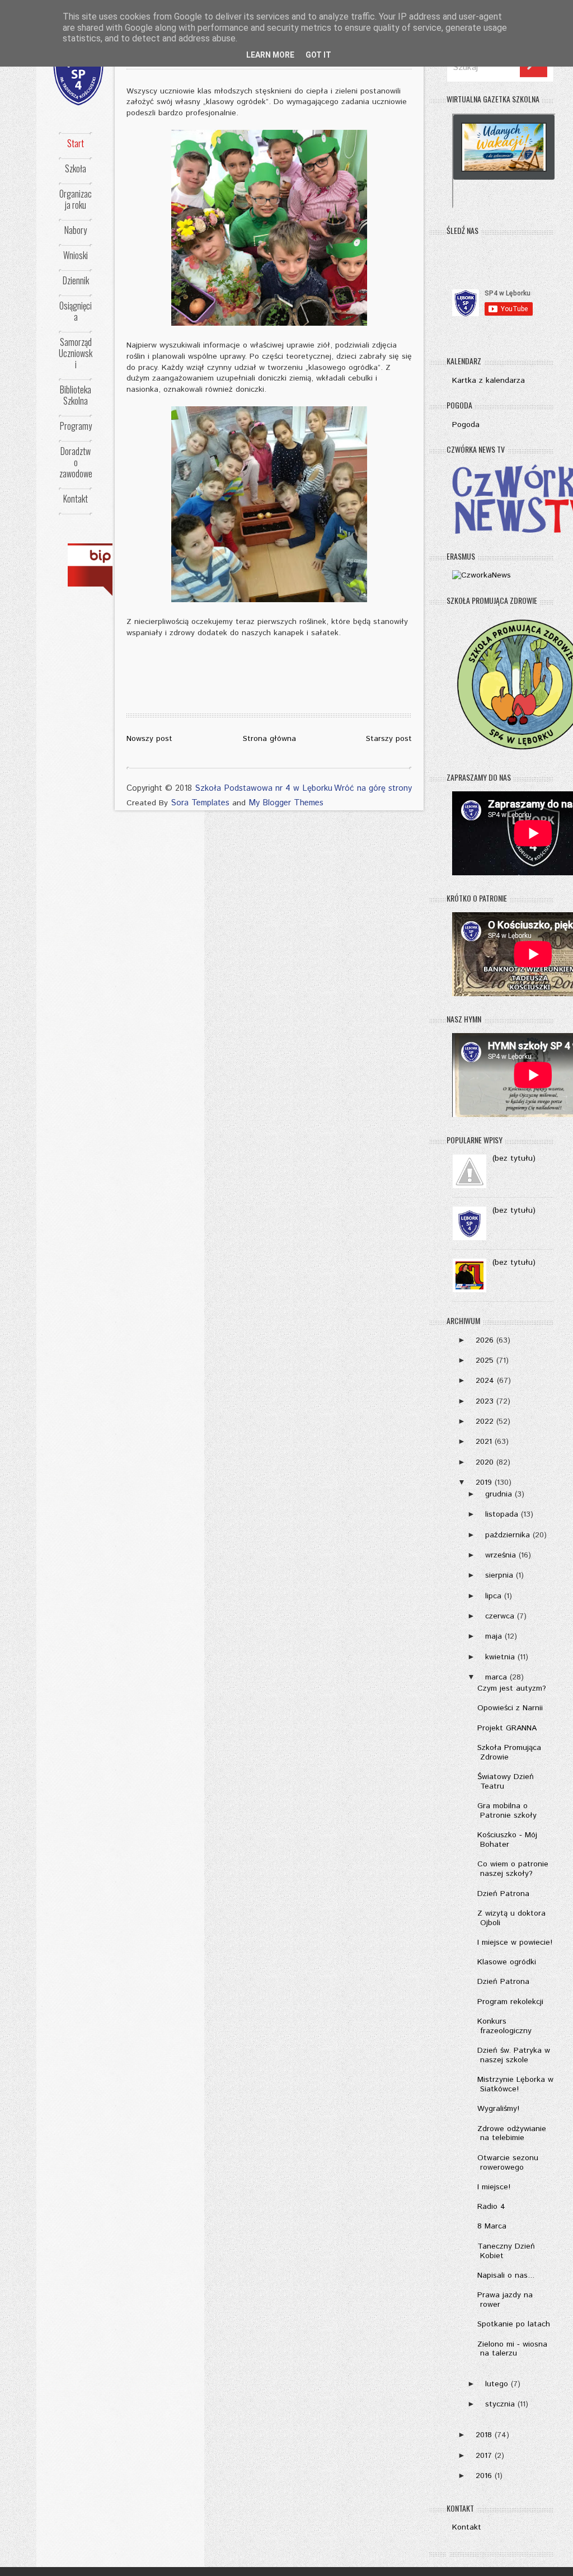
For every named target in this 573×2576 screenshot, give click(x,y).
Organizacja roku (76, 199)
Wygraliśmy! (498, 2109)
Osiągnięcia (76, 311)
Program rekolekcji (510, 2002)
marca (496, 1677)
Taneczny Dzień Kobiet (506, 2251)
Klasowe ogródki (507, 1962)
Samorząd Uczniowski (76, 353)
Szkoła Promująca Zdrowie (509, 1752)
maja (494, 1636)
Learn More (270, 55)
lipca (493, 1596)
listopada (502, 1514)
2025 (485, 1360)
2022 (485, 1421)
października (508, 1535)
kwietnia (500, 1657)
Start (76, 143)
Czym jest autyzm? (512, 1688)
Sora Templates (200, 803)
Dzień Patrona (503, 1894)
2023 (485, 1401)
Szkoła (76, 168)
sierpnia (499, 1575)
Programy (76, 426)
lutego (497, 2384)
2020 (485, 1462)
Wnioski (76, 255)
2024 (485, 1381)
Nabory (76, 230)
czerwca (500, 1616)
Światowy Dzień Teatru (506, 1782)
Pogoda (466, 425)
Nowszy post (149, 739)
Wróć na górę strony (373, 788)
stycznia (500, 2404)
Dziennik (76, 280)
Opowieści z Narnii (510, 1708)
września (501, 1555)
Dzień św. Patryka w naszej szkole (514, 2055)
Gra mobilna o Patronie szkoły (507, 1811)
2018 (484, 2435)
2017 (484, 2456)
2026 (485, 1340)
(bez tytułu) (514, 1158)
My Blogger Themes (286, 803)
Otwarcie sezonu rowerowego (508, 2163)
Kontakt (76, 499)
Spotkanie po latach (514, 2324)
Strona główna (269, 739)
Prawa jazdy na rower (505, 2300)
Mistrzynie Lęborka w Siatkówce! (515, 2084)
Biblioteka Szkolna (76, 395)
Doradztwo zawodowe (76, 462)
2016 (484, 2476)
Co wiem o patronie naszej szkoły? (513, 1869)
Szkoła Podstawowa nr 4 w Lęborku (264, 788)
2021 (484, 1442)
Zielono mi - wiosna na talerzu (512, 2349)
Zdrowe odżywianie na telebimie (512, 2134)
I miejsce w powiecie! (515, 1942)
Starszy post (389, 739)
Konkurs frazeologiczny (504, 2026)
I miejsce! (494, 2187)
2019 (484, 1482)
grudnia (499, 1494)
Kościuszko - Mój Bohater (507, 1840)
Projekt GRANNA (507, 1728)
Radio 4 (491, 2207)
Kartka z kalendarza (489, 381)
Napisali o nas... (506, 2275)
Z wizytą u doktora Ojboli (511, 1918)
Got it (318, 55)
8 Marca (492, 2226)
